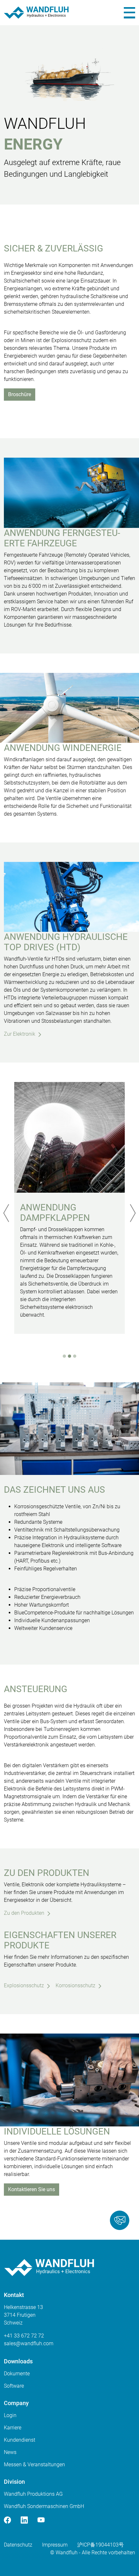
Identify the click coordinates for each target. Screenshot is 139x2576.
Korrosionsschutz (75, 1985)
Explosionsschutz (24, 1985)
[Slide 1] (64, 1356)
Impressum (55, 2545)
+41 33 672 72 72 (24, 2336)
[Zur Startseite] (36, 13)
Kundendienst (20, 2440)
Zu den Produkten (24, 1913)
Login (10, 2415)
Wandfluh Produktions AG (33, 2494)
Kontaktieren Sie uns (32, 2189)
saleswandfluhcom (29, 2343)
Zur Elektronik (20, 1034)
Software (14, 2386)
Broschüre (20, 394)
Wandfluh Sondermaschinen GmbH (44, 2506)
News (10, 2452)
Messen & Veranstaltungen (34, 2464)
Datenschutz (18, 2545)
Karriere (13, 2428)
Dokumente (17, 2374)
